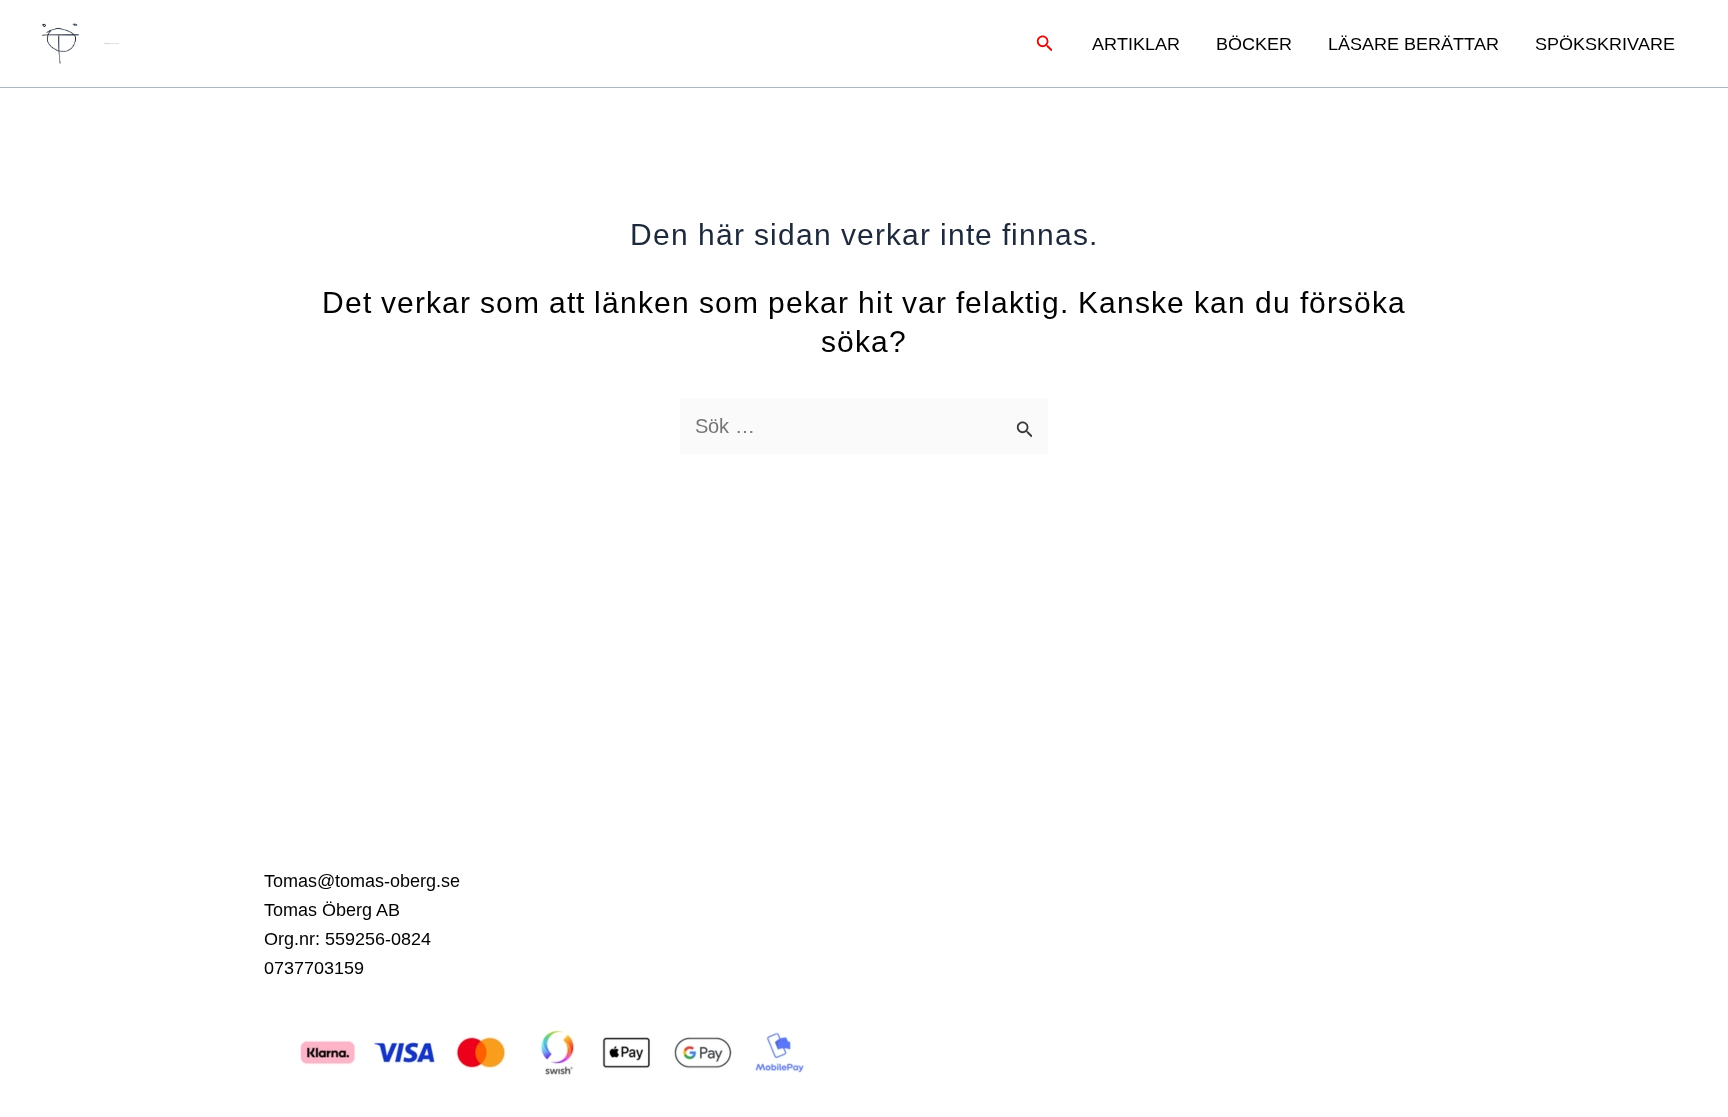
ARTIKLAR (1136, 44)
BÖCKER (1254, 44)
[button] (1045, 44)
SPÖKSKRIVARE (1605, 44)
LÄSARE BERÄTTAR (1413, 44)
